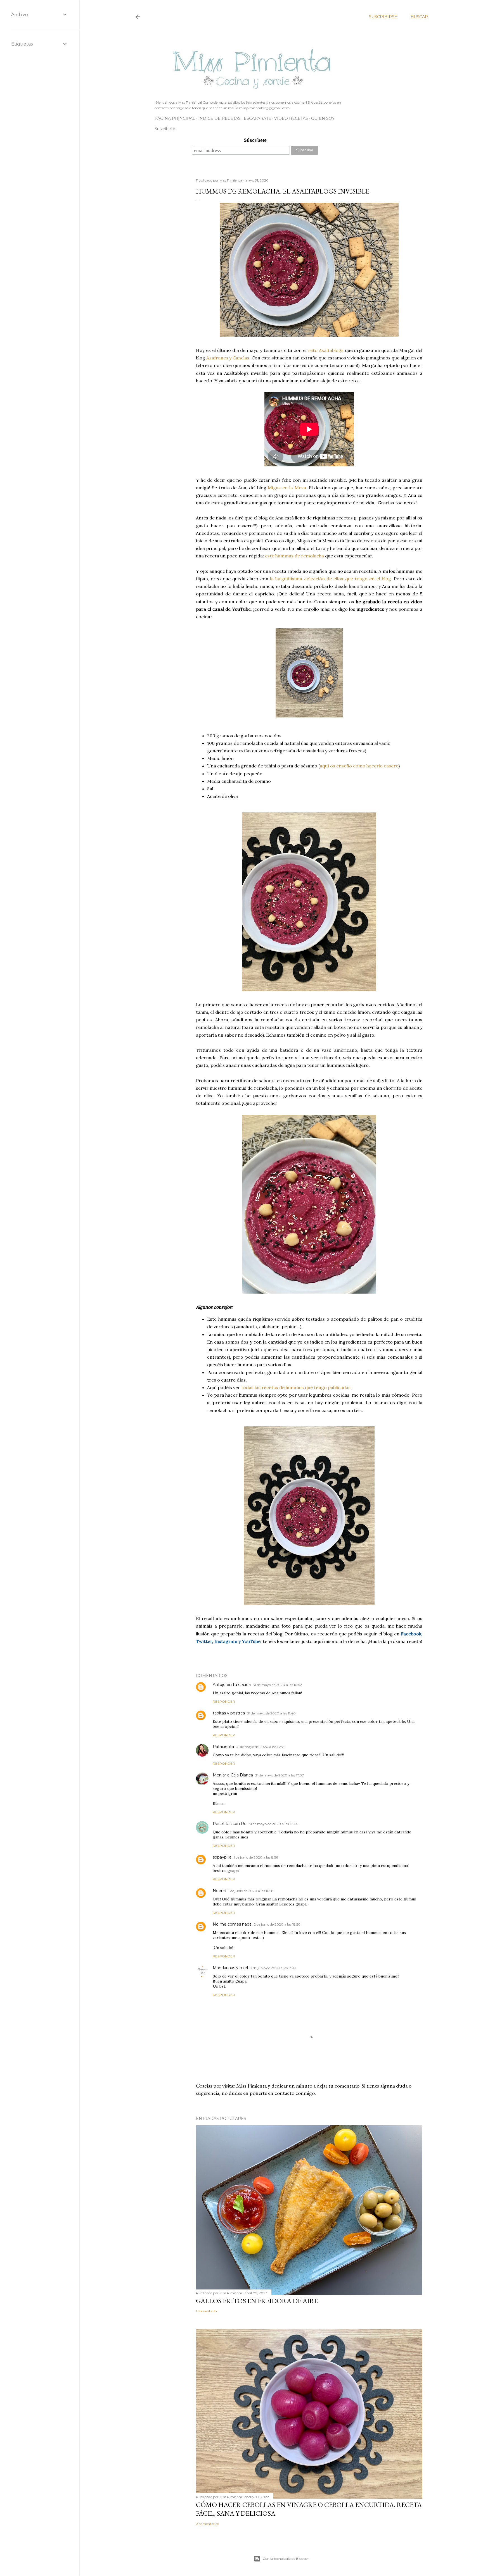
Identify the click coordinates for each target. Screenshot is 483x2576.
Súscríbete (255, 140)
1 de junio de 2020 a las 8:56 (256, 1857)
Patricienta (223, 1747)
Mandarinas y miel (230, 1968)
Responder (224, 1701)
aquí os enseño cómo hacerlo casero (359, 766)
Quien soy (323, 118)
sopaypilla (222, 1857)
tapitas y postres (229, 1713)
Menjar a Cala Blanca (233, 1775)
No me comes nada (232, 1924)
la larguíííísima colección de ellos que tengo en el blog (331, 579)
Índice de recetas (219, 118)
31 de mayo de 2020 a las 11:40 (271, 1713)
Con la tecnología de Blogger (286, 2559)
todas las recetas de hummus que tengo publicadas (296, 1387)
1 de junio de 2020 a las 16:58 (251, 1891)
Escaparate (257, 118)
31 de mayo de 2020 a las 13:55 (260, 1747)
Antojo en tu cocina (232, 1685)
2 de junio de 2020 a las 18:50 (277, 1924)
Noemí (219, 1891)
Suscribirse (383, 17)
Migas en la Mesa (287, 488)
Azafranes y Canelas (228, 358)
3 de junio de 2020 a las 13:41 (273, 1968)
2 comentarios (207, 2524)
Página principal (175, 118)
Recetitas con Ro (230, 1824)
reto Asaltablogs (326, 350)
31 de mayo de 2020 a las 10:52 (277, 1685)
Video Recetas (291, 118)
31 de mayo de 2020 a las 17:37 (280, 1775)
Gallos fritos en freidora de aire (257, 2301)
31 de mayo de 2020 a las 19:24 (273, 1824)
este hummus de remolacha (294, 556)
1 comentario (206, 2311)
